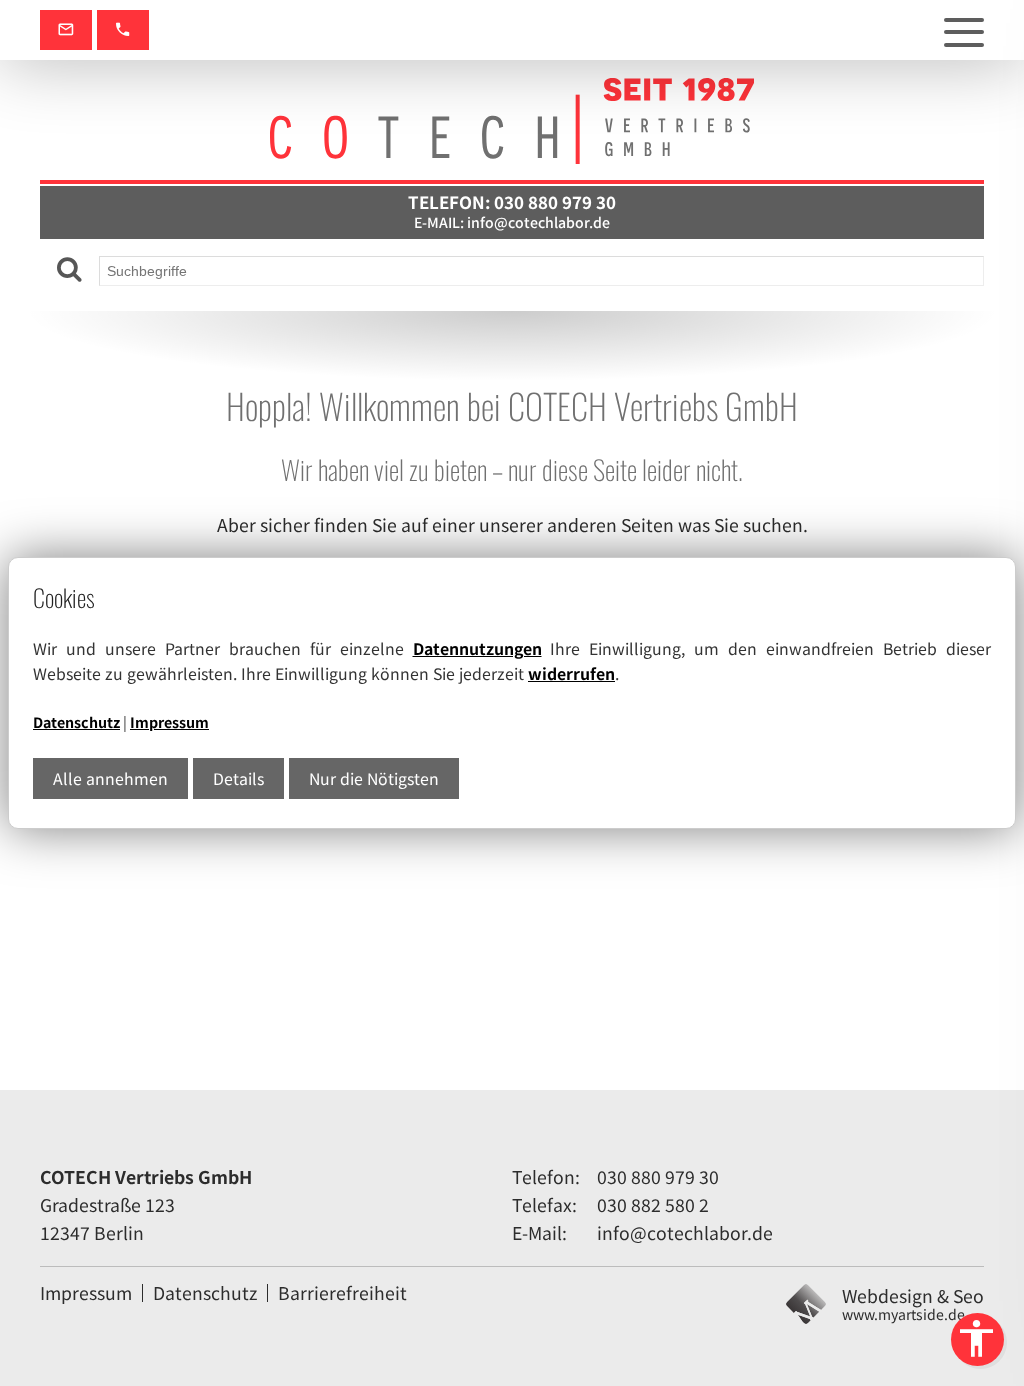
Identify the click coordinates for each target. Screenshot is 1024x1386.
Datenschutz (76, 721)
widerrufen (571, 673)
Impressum (169, 721)
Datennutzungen (477, 648)
